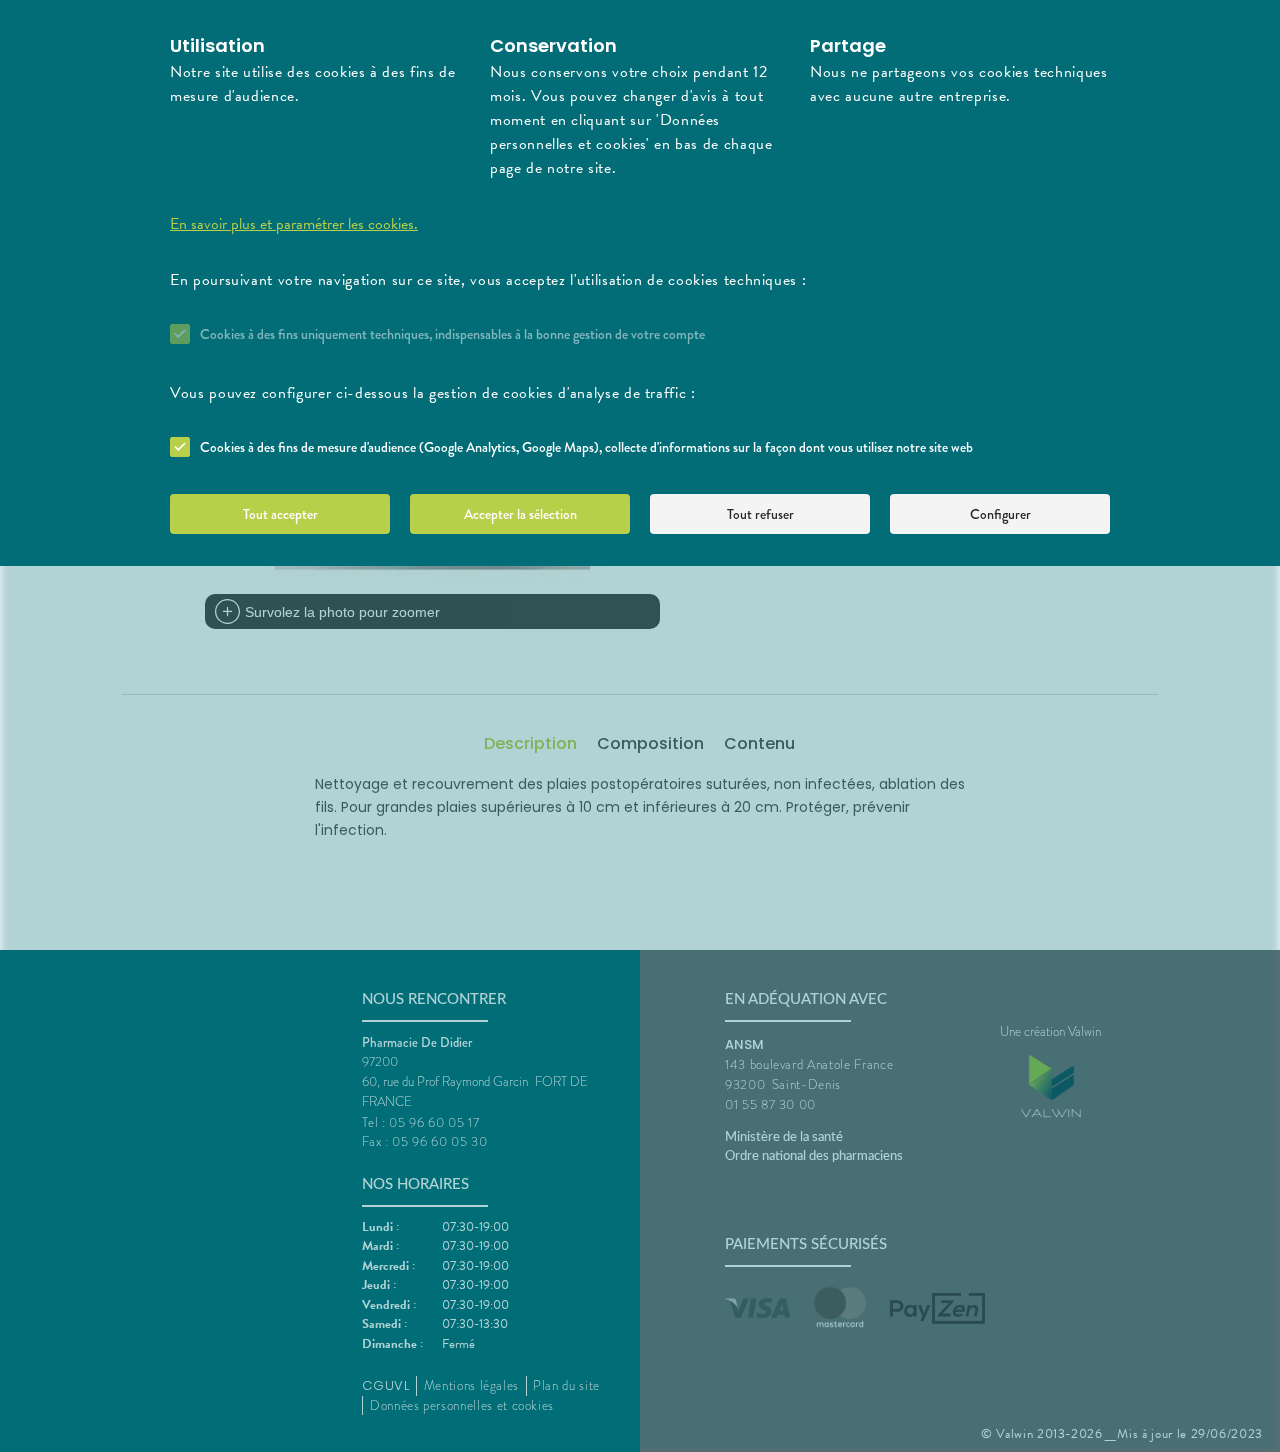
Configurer (1000, 514)
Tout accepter (280, 514)
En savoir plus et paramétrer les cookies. (294, 224)
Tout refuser (760, 514)
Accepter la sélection (520, 514)
